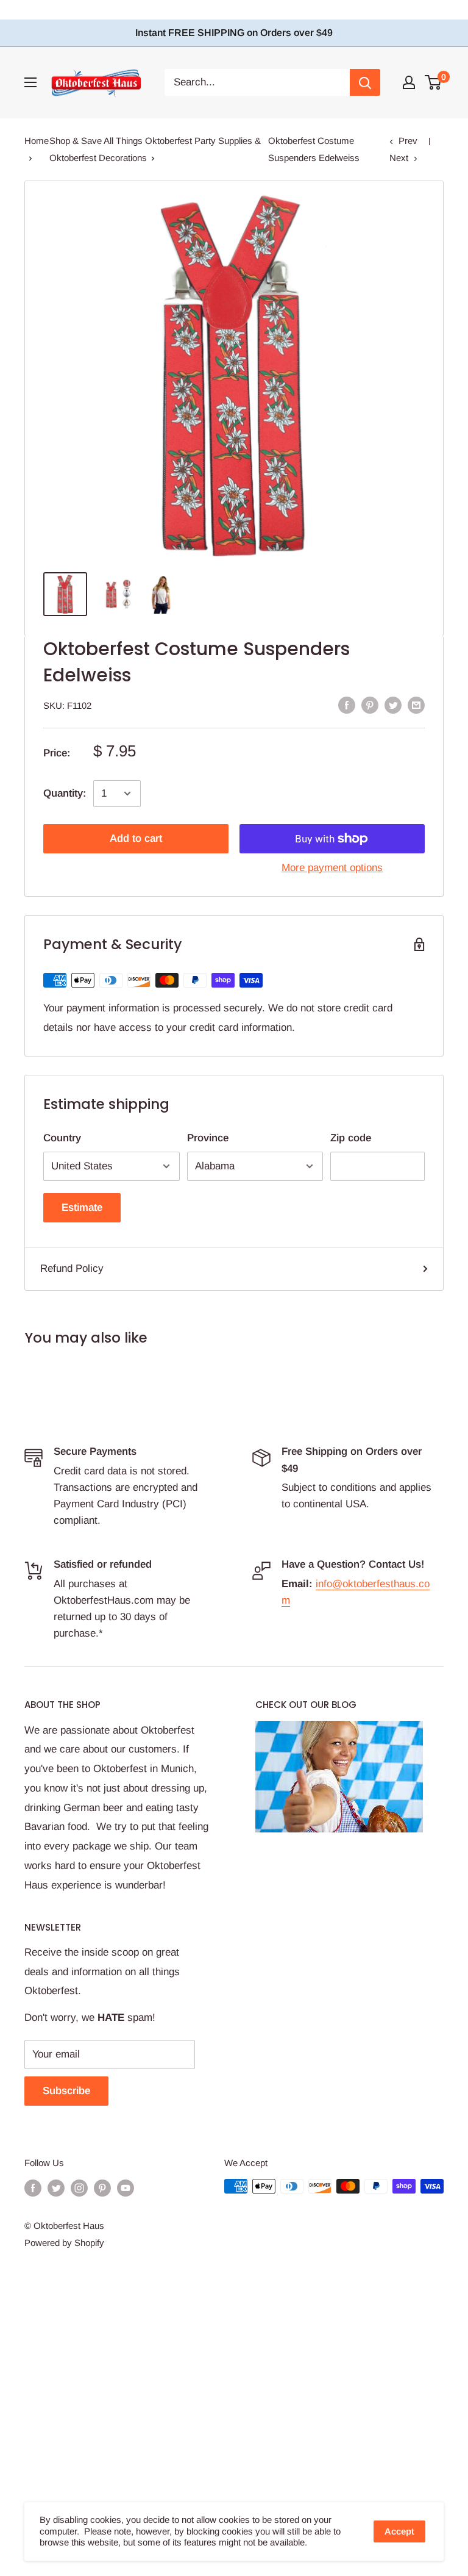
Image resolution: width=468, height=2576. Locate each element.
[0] (434, 82)
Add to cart (136, 838)
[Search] (365, 82)
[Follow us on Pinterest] (102, 2188)
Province (208, 1138)
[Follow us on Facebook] (33, 2188)
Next (399, 158)
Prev (408, 141)
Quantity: (65, 793)
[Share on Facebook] (347, 705)
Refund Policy (72, 1268)
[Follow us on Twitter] (56, 2188)
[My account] (409, 82)
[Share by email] (416, 705)
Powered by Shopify (64, 2243)
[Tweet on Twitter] (393, 705)
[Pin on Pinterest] (370, 705)
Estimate (82, 1207)
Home (37, 141)
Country (62, 1138)
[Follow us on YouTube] (126, 2188)
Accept (399, 2531)
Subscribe (66, 2091)
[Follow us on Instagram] (79, 2188)
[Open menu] (30, 82)
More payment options (332, 868)
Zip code (351, 1138)
